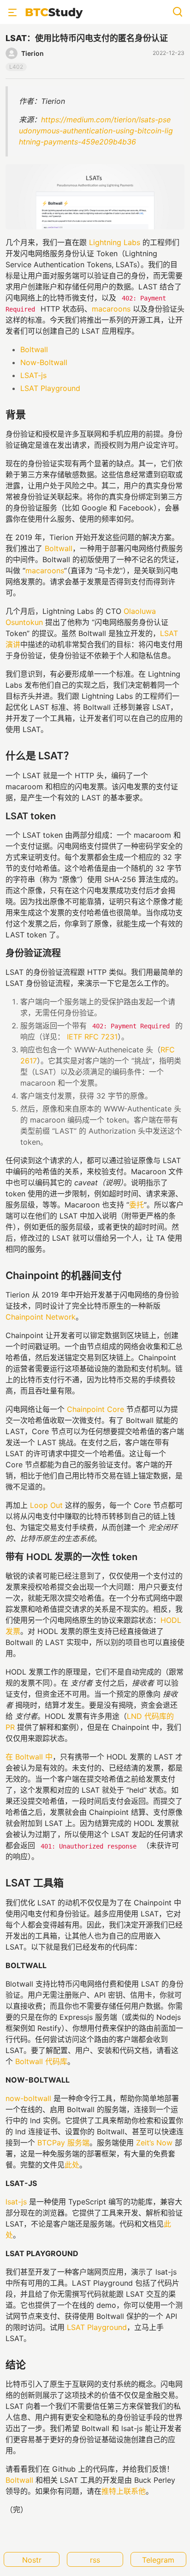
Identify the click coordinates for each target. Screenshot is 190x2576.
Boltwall (34, 349)
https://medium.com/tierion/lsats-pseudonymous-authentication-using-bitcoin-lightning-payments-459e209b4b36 (96, 131)
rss (95, 2560)
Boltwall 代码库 (41, 2061)
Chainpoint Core (95, 1409)
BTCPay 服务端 (63, 2143)
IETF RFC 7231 (92, 1037)
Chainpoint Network (41, 1317)
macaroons (111, 309)
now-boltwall (28, 2098)
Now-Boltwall (44, 362)
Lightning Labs (115, 242)
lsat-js (16, 2202)
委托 (137, 1205)
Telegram (158, 2560)
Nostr (32, 2560)
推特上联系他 (124, 2491)
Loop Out (46, 1505)
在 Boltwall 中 (29, 1757)
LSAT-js (33, 375)
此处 (72, 2165)
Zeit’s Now (154, 2143)
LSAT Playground (50, 388)
